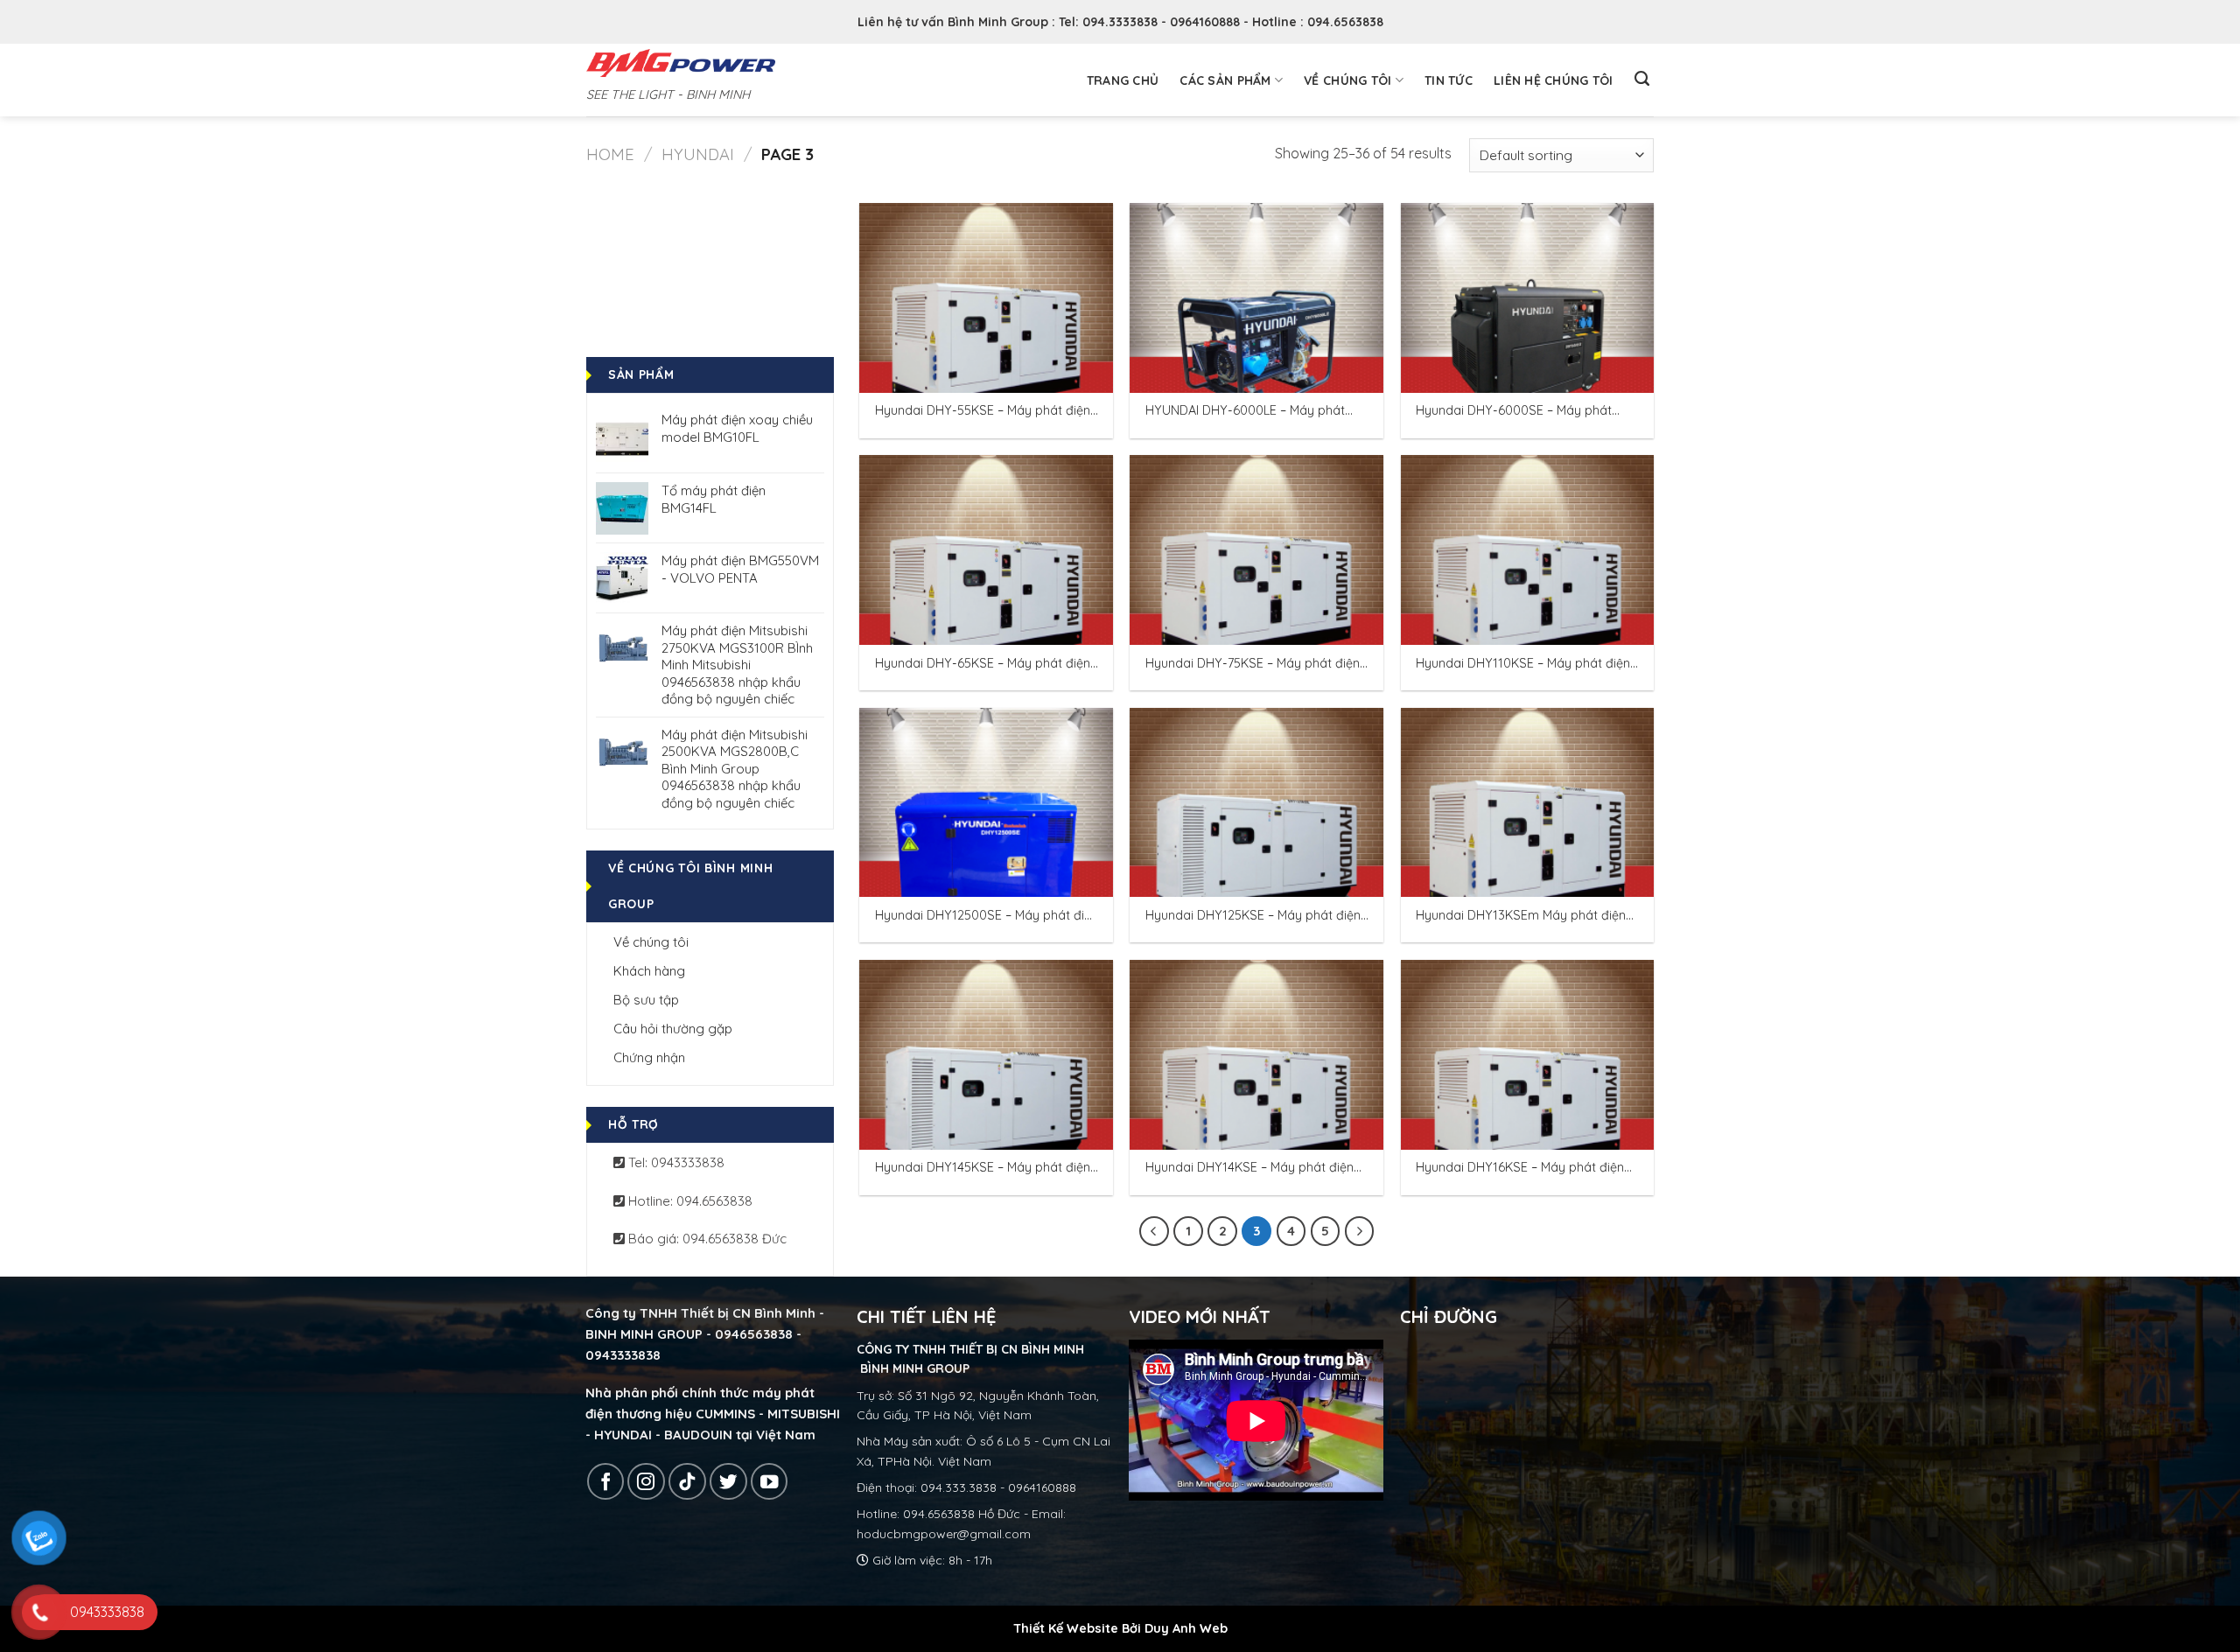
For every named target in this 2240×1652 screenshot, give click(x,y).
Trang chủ (1123, 80)
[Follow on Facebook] (606, 1482)
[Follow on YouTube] (770, 1482)
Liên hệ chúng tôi (1554, 80)
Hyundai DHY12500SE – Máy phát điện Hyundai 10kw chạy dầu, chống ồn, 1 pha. (987, 916)
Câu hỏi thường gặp (673, 1029)
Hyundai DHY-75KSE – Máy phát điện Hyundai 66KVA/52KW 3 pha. (1253, 664)
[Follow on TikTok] (687, 1482)
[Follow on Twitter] (728, 1482)
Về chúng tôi (1347, 80)
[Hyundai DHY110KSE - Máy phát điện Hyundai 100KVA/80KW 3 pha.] (1528, 550)
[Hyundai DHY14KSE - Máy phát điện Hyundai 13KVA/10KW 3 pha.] (1256, 1055)
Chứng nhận (649, 1057)
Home (610, 154)
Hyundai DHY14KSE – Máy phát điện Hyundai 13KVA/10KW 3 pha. (1249, 1168)
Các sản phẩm (1225, 80)
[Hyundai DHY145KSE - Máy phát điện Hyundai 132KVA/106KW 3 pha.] (986, 1055)
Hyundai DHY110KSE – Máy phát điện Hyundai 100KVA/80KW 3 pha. (1523, 664)
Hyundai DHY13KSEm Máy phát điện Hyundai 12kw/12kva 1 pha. (1521, 916)
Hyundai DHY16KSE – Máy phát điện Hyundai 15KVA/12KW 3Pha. (1520, 1168)
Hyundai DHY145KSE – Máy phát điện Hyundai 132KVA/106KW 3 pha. (983, 1168)
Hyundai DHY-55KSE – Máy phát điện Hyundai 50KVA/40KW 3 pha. (983, 411)
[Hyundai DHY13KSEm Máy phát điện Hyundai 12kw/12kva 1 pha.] (1528, 803)
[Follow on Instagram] (646, 1482)
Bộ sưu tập (646, 1000)
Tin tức (1449, 80)
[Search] (1642, 79)
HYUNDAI (698, 154)
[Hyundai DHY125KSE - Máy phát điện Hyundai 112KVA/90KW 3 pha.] (1256, 803)
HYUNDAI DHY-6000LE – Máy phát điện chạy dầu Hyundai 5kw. (1245, 411)
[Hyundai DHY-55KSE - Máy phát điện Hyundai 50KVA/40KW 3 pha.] (986, 298)
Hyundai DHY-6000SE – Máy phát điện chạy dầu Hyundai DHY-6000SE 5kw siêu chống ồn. (1523, 411)
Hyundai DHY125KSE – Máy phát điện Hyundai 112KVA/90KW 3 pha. (1253, 916)
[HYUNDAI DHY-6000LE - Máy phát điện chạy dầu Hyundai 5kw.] (1256, 298)
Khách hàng (649, 971)
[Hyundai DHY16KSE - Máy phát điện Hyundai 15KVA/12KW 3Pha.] (1528, 1055)
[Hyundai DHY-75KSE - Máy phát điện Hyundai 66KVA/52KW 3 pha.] (1256, 550)
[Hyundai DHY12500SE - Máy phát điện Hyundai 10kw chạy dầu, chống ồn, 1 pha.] (986, 803)
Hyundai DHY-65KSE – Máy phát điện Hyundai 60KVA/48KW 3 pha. (983, 664)
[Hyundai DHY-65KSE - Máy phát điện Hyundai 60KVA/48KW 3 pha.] (986, 550)
